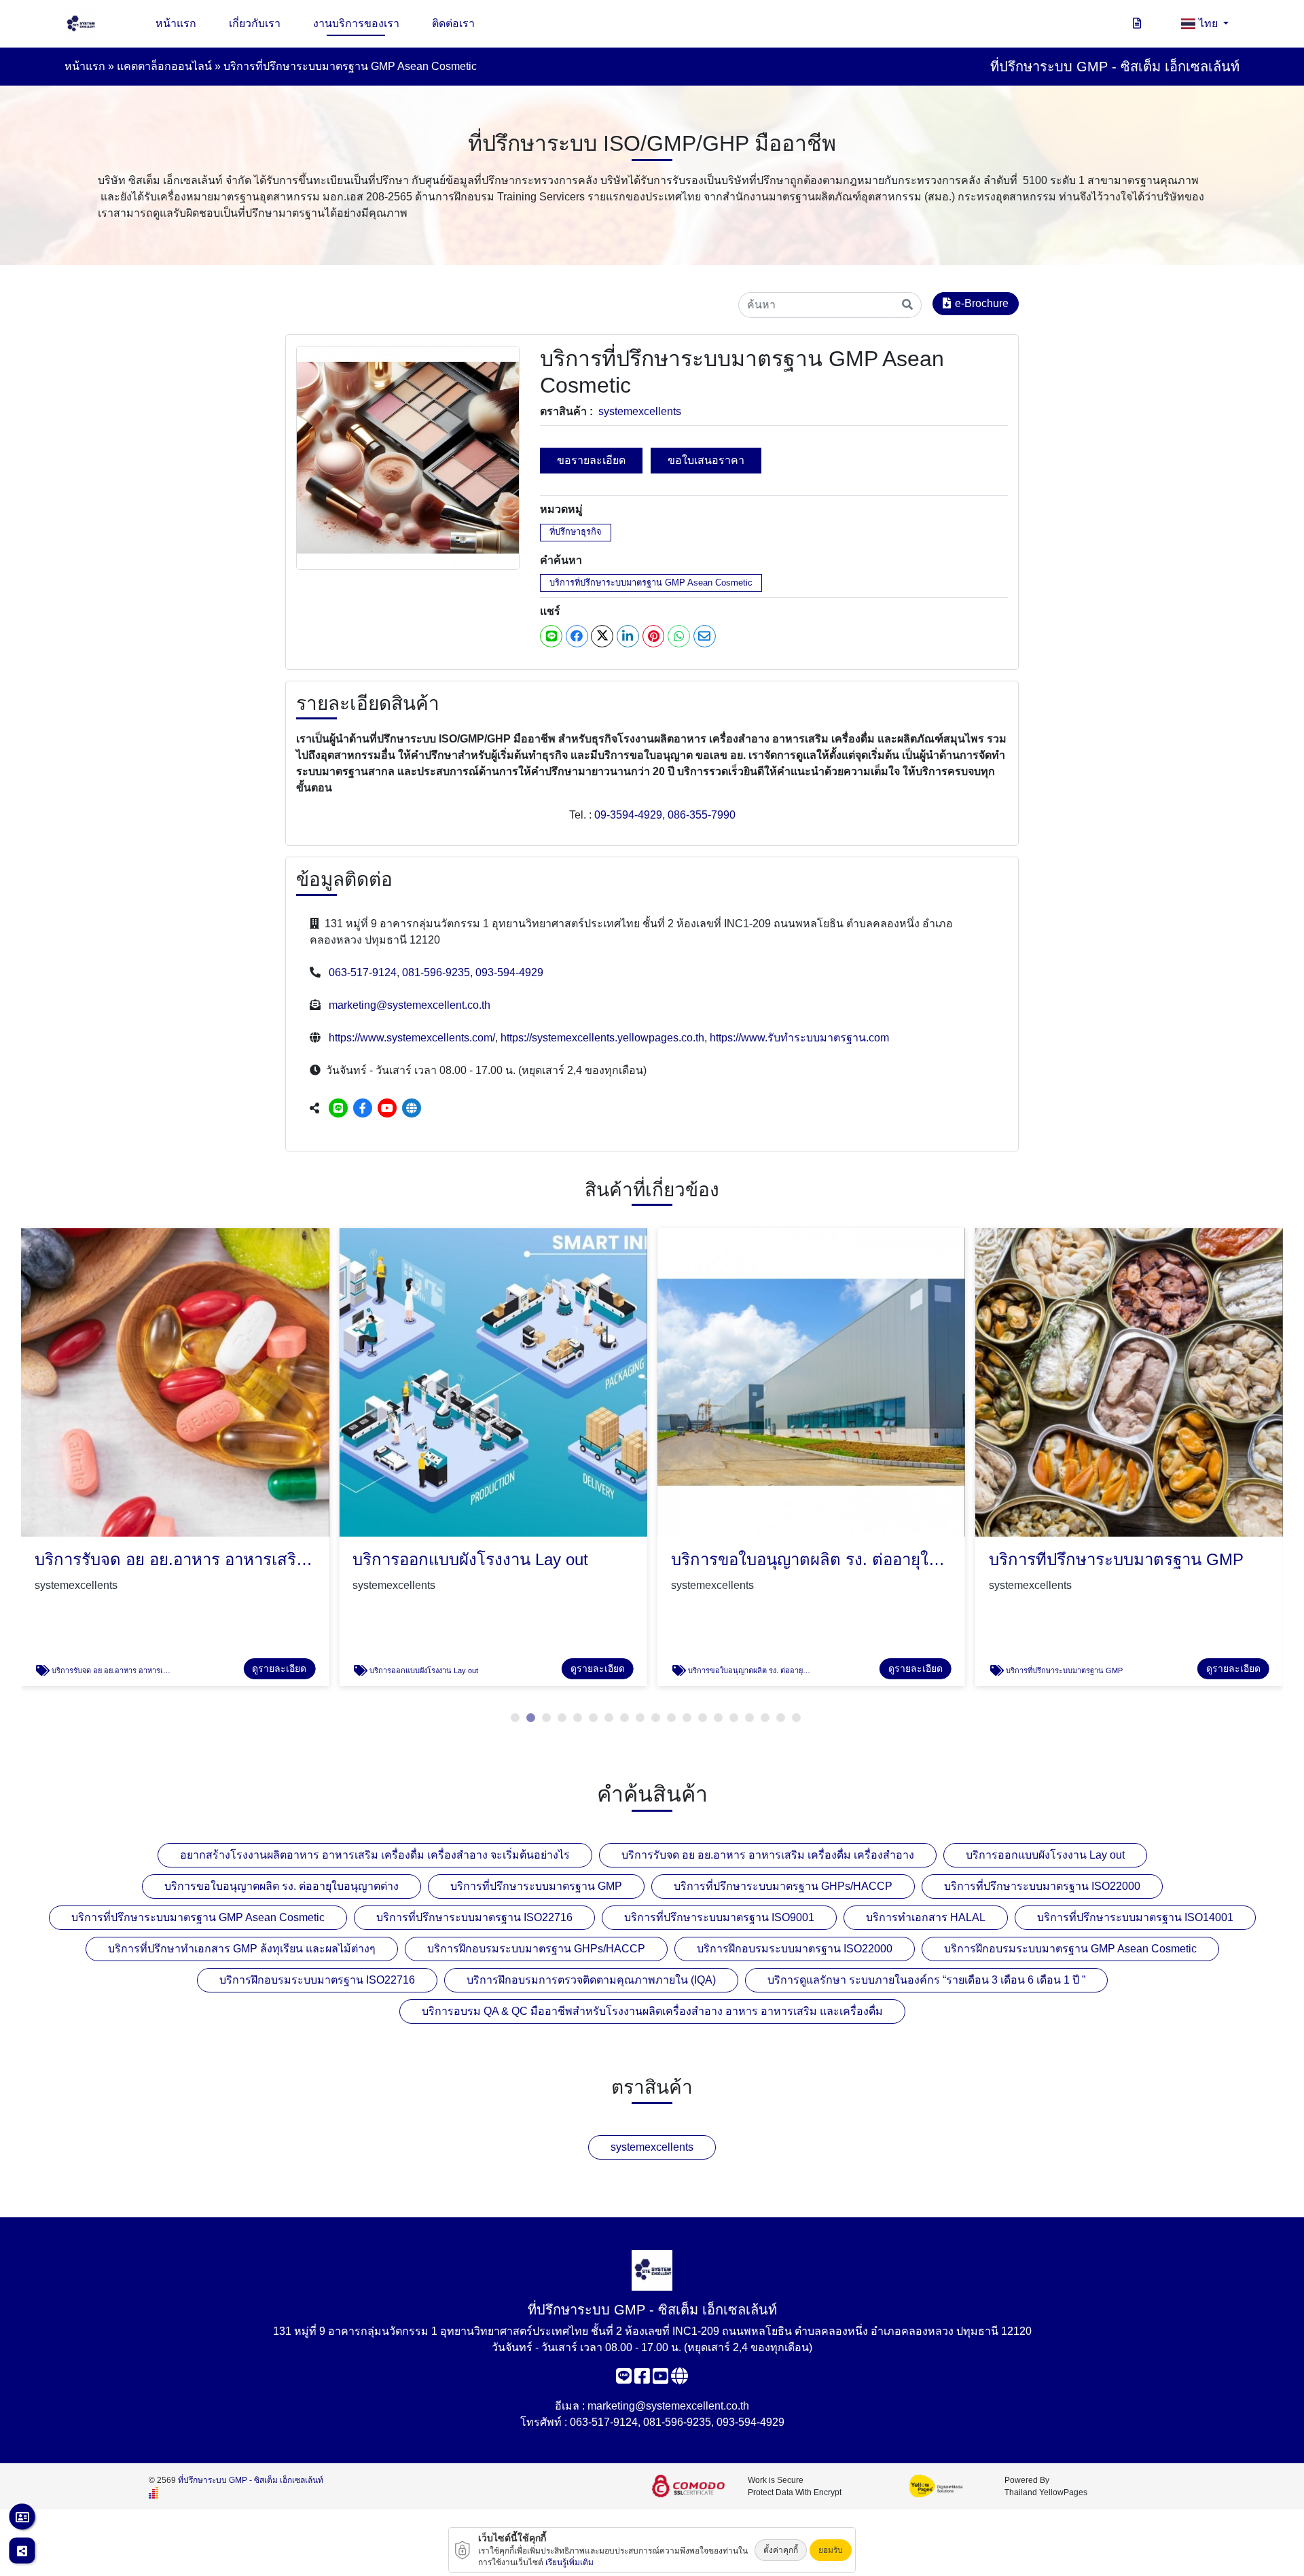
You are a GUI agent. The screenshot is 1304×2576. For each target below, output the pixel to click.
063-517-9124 (363, 972)
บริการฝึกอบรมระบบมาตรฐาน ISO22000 (795, 1949)
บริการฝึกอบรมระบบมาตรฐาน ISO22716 (317, 1980)
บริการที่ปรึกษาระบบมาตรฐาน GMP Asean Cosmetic (651, 583)
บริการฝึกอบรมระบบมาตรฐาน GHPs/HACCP (536, 1949)
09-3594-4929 (628, 815)
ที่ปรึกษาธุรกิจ (576, 532)
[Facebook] (363, 1108)
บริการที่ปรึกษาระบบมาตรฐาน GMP (536, 1886)
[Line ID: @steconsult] (338, 1108)
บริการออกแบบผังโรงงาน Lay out (1045, 1855)
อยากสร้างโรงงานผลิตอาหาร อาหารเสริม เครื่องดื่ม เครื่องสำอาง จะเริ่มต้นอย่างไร (375, 1855)
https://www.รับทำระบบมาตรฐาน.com (799, 1038)
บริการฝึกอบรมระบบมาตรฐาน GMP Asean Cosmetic (1070, 1949)
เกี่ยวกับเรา (255, 23)
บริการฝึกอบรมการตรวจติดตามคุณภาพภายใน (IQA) (591, 1980)
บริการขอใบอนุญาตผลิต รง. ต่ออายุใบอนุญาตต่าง (282, 1886)
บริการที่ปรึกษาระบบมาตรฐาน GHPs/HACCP (783, 1886)
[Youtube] (387, 1108)
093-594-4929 (509, 972)
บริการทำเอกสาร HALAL (926, 1917)
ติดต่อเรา (453, 23)
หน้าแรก (176, 23)
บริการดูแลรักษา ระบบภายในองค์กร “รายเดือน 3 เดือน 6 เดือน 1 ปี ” (926, 1980)
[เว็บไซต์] (412, 1108)
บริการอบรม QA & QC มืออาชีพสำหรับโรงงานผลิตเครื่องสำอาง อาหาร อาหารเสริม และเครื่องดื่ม (652, 2011)
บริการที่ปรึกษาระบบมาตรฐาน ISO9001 (719, 1917)
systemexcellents (640, 411)
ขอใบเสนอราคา (706, 460)
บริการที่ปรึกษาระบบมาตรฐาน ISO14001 (1135, 1917)
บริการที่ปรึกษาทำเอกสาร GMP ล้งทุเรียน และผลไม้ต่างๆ (242, 1949)
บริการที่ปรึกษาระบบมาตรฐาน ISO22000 (1042, 1886)
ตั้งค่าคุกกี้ (781, 2550)
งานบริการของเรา (356, 23)
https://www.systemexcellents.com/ (412, 1038)
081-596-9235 (436, 972)
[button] (515, 1718)
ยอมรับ (831, 2550)
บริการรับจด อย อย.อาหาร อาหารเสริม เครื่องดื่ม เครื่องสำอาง (768, 1855)
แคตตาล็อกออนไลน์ (164, 66)
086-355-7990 (702, 815)
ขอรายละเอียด (591, 460)
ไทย (1210, 23)
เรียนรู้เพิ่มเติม (569, 2562)
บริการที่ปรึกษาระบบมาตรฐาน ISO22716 (474, 1917)
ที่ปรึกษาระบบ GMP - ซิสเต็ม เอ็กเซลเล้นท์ (251, 2480)
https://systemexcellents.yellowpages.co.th (602, 1038)
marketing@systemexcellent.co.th (410, 1005)
